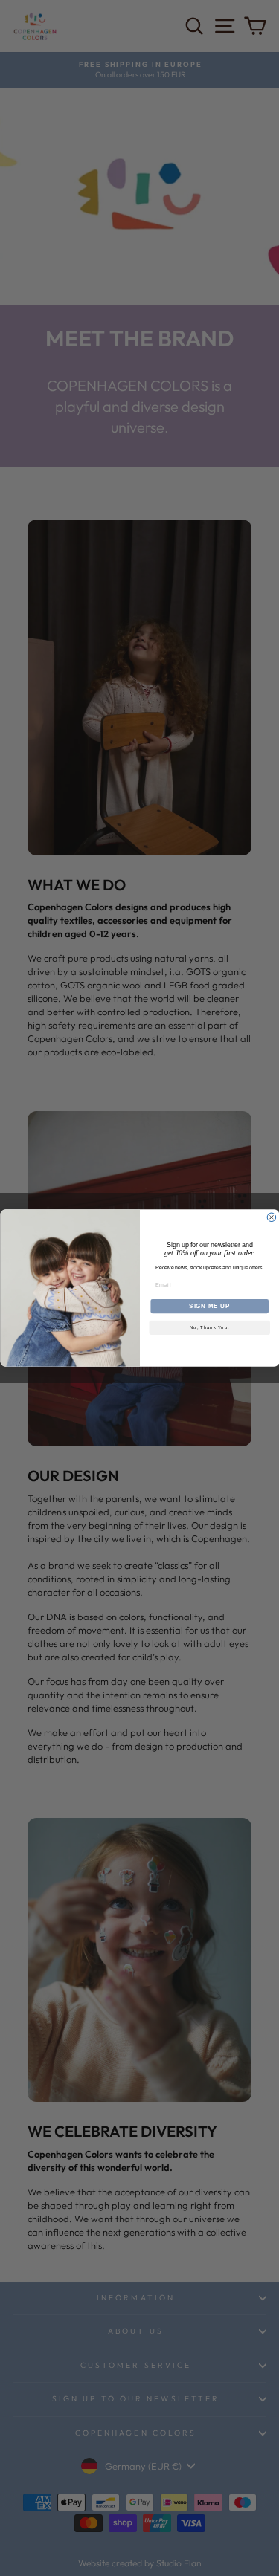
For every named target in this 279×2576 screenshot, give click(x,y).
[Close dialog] (272, 1217)
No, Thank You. (209, 1328)
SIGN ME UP (209, 1306)
